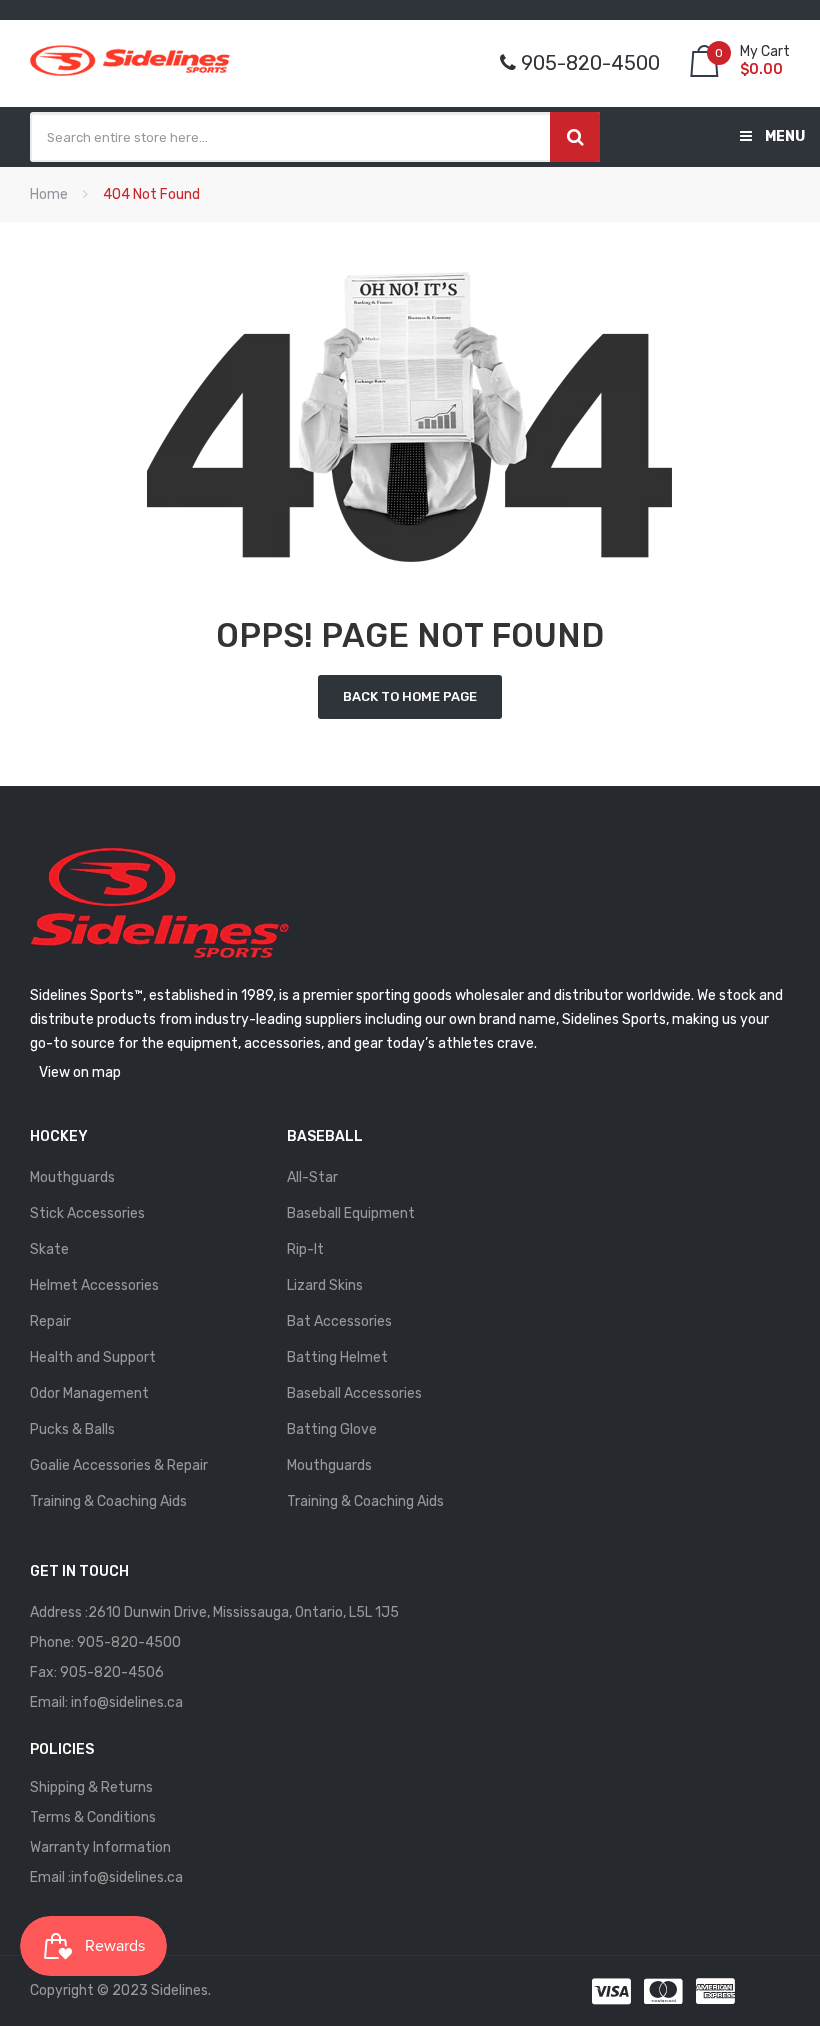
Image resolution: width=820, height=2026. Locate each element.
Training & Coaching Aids (108, 1501)
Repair (50, 1321)
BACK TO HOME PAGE (410, 696)
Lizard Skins (325, 1285)
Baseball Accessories (354, 1393)
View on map (80, 1072)
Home (49, 194)
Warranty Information (100, 1847)
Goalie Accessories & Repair (119, 1465)
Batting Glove (332, 1429)
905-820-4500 (129, 1642)
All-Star (312, 1177)
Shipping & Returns (91, 1787)
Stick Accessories (87, 1213)
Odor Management (89, 1393)
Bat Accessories (339, 1321)
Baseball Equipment (351, 1213)
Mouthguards (72, 1177)
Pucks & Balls (72, 1429)
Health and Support (93, 1357)
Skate (49, 1249)
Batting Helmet (337, 1357)
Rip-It (305, 1249)
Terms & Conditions (93, 1817)
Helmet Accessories (94, 1285)
